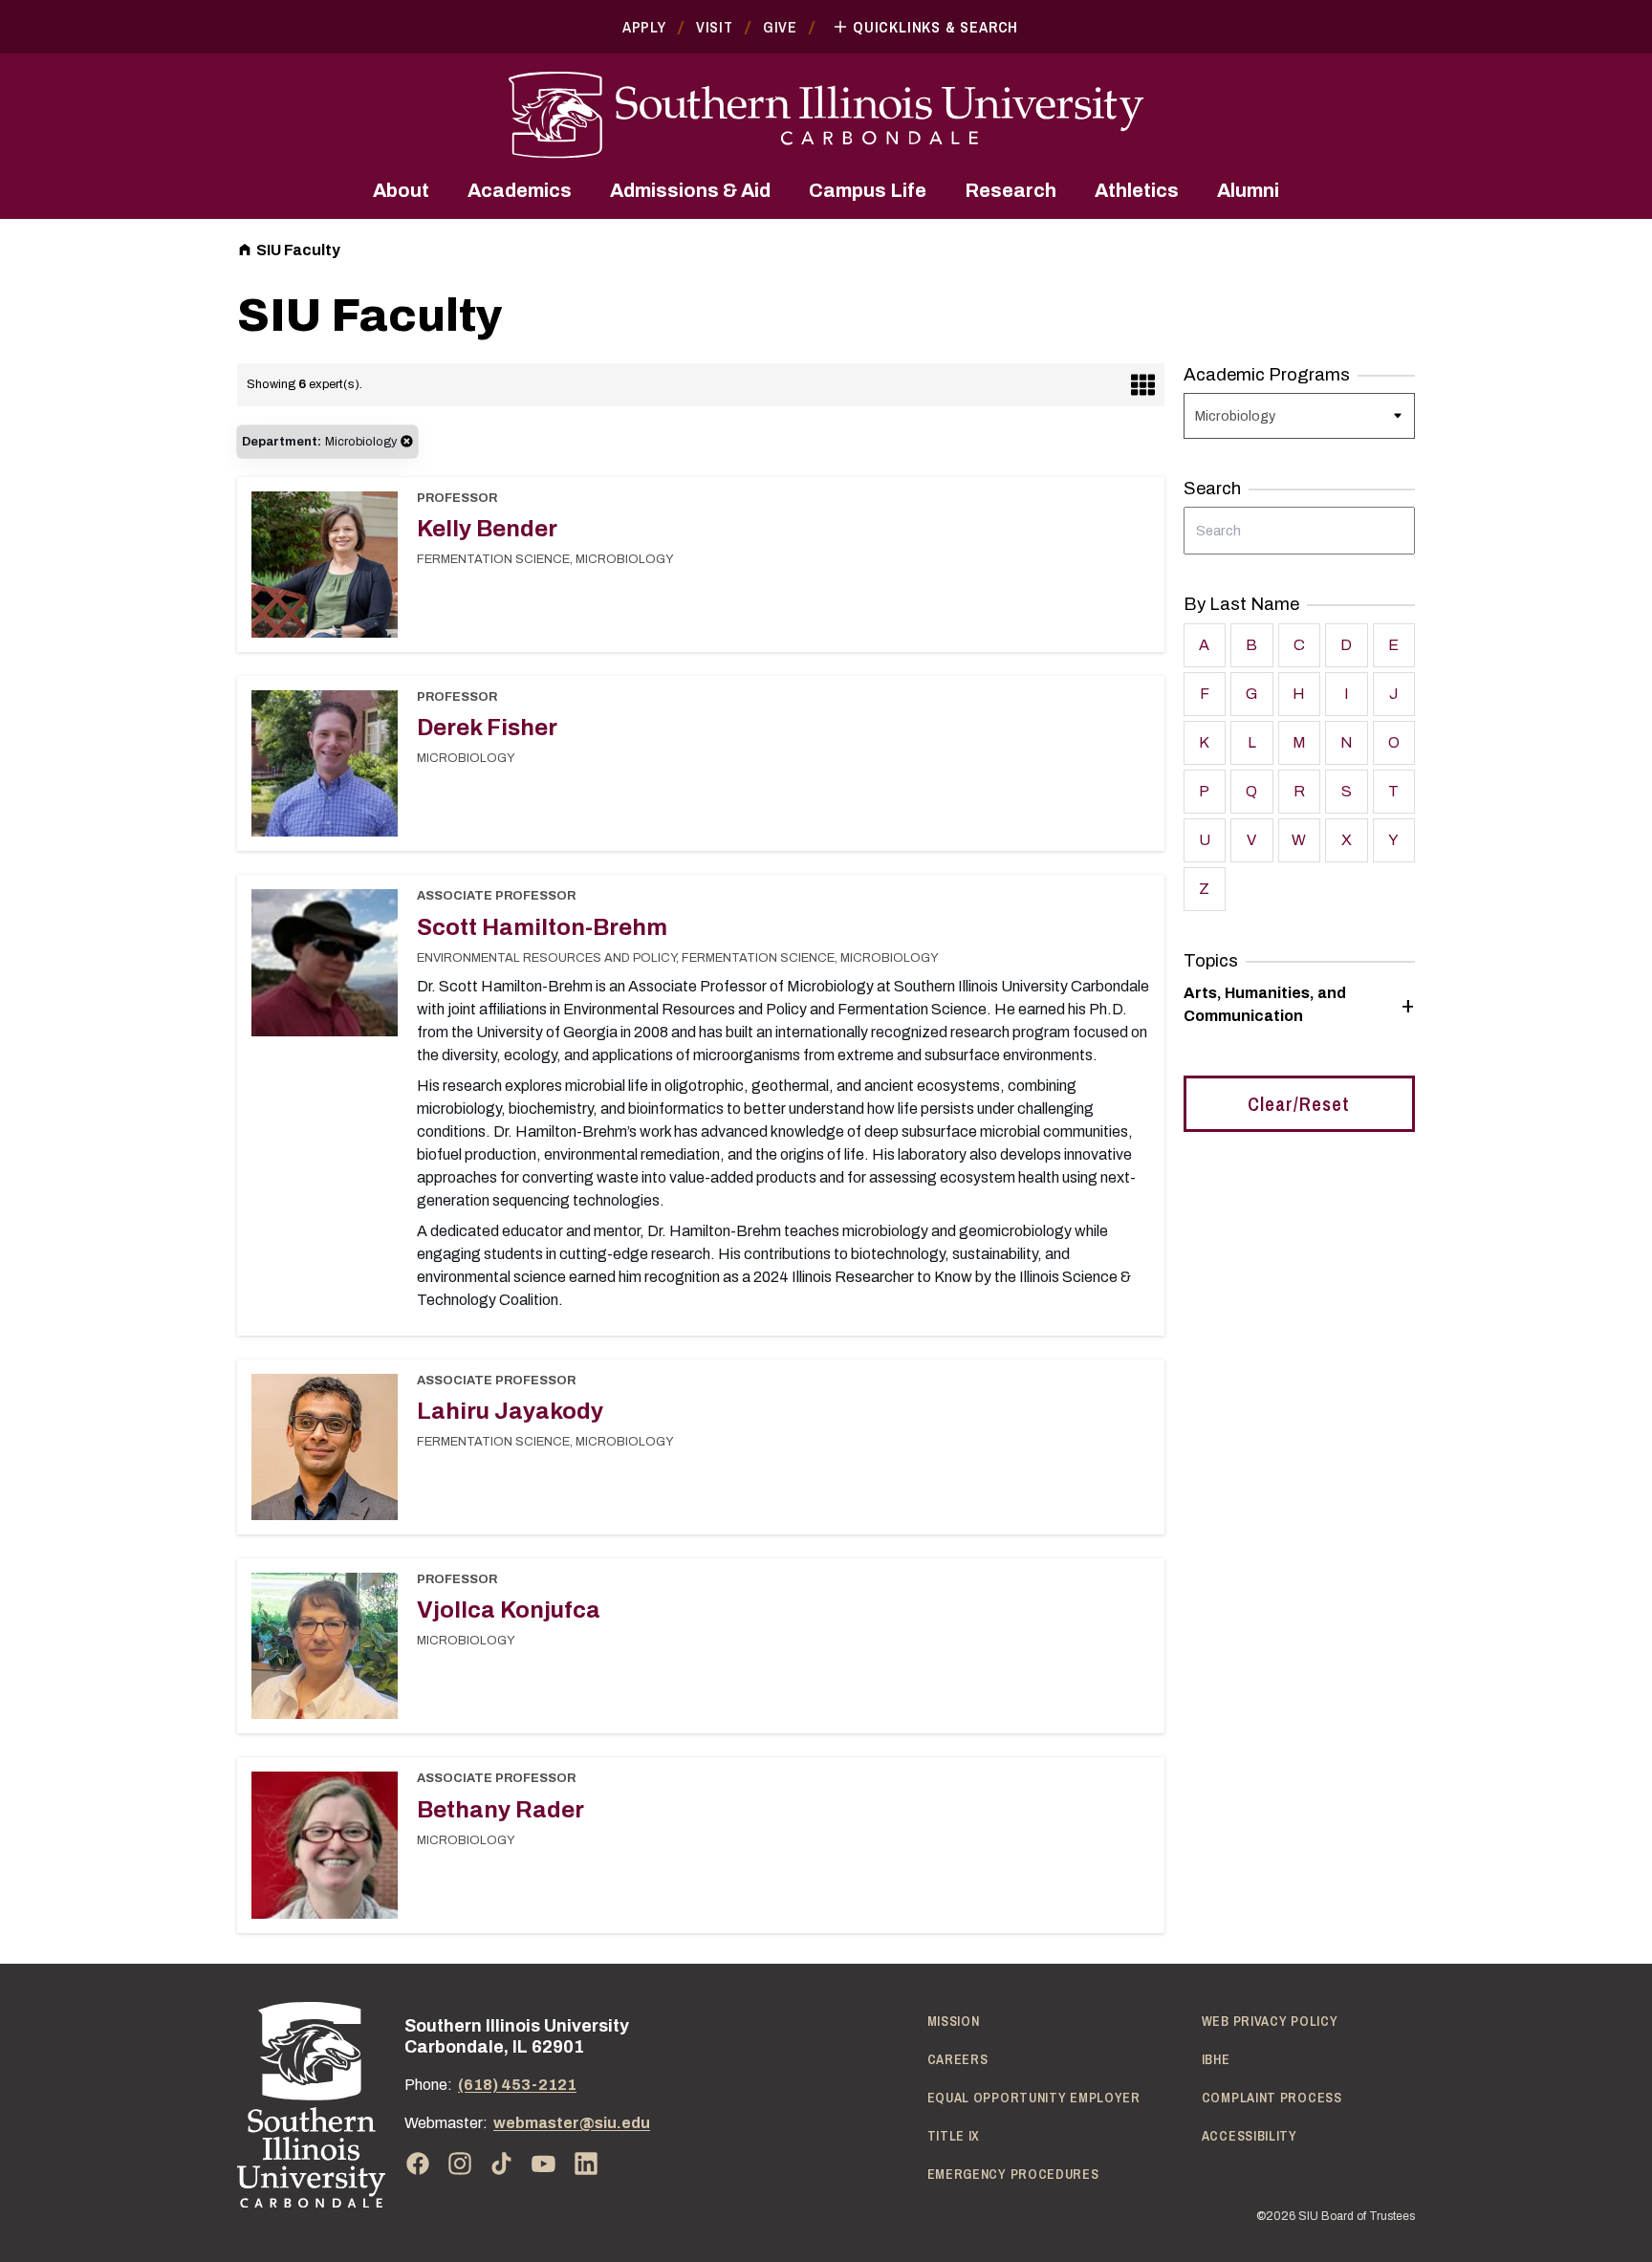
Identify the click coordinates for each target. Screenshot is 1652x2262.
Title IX (954, 2136)
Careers (958, 2059)
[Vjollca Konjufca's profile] (325, 1652)
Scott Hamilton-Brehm (542, 927)
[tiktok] (502, 2164)
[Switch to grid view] (1143, 385)
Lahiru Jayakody (510, 1411)
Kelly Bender (487, 529)
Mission (954, 2021)
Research (1011, 190)
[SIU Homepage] (826, 115)
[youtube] (544, 2164)
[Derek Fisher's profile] (325, 770)
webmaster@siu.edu (572, 2123)
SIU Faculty (298, 250)
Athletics (1137, 190)
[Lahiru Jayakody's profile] (325, 1453)
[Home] (311, 2105)
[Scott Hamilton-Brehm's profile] (325, 968)
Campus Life (868, 190)
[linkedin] (586, 2164)
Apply (644, 27)
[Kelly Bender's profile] (325, 571)
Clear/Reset (1299, 1104)
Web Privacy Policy (1270, 2021)
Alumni (1248, 190)
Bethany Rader (500, 1810)
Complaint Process (1272, 2098)
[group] (1299, 1005)
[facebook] (418, 2164)
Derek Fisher (487, 728)
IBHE (1216, 2059)
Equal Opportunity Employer (1034, 2098)
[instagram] (460, 2164)
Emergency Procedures (1013, 2174)
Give (780, 27)
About (401, 190)
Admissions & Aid (690, 190)
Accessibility (1250, 2136)
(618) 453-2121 (517, 2085)
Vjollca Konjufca (509, 1610)
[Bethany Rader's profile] (325, 1851)
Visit (715, 27)
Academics (520, 190)
